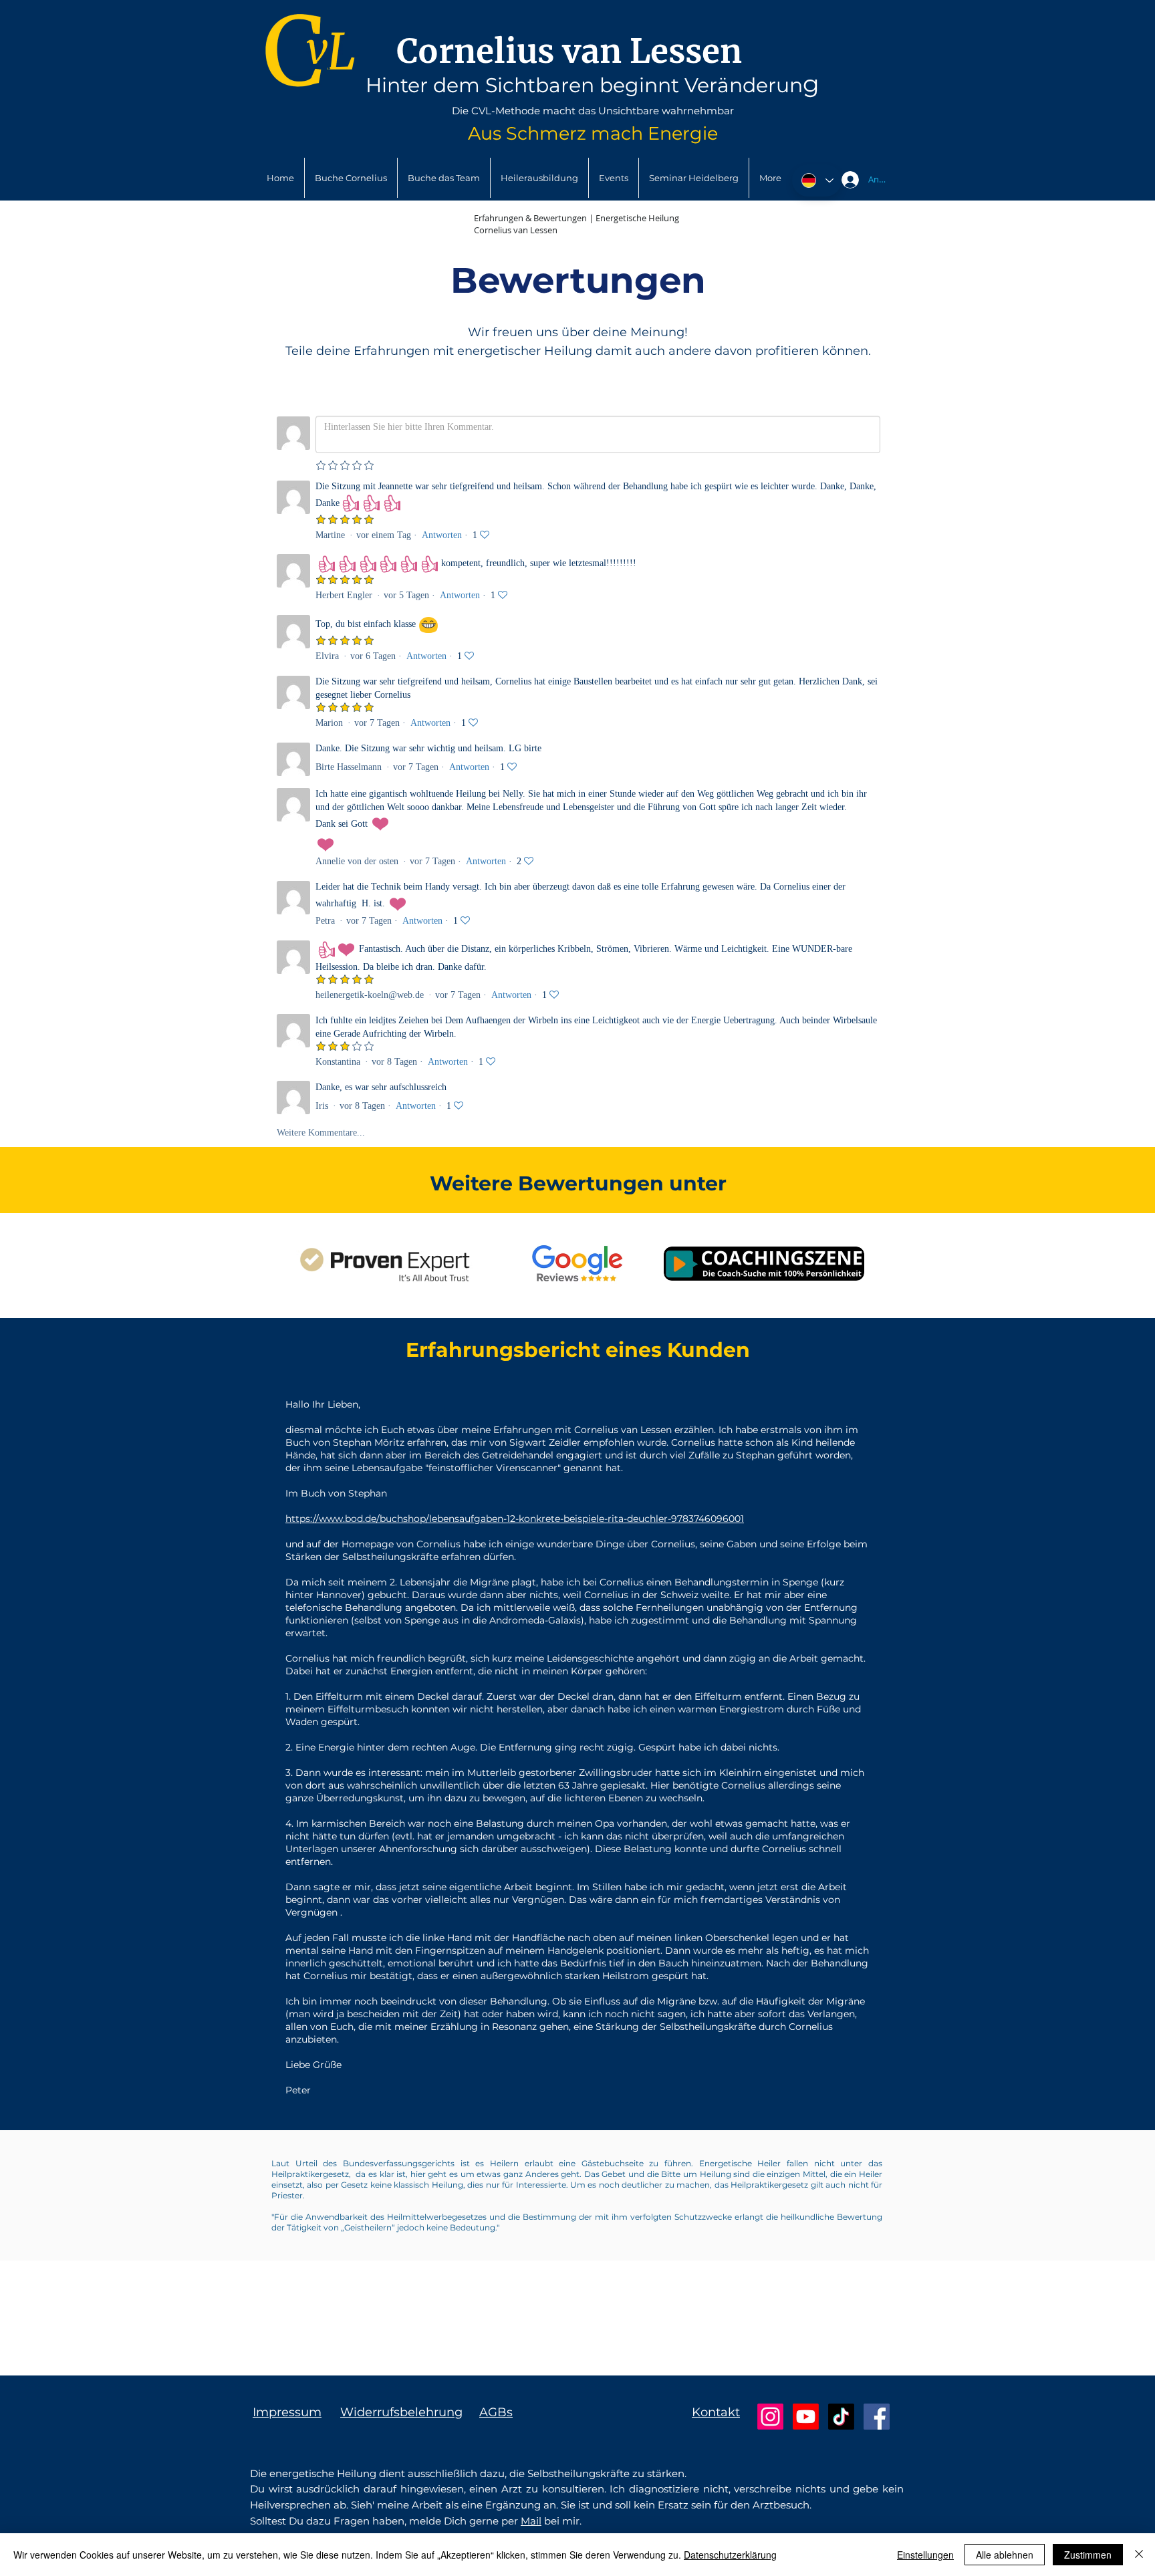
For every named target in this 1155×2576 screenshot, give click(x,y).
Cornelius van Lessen (569, 51)
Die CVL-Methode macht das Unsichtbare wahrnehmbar (593, 111)
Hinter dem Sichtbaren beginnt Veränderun (584, 85)
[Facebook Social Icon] (877, 2417)
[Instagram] (770, 2417)
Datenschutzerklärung (730, 2555)
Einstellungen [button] (925, 2555)
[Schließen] (1139, 2555)
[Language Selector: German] (817, 180)
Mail (531, 2521)
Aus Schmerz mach (558, 133)
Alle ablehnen (1005, 2555)
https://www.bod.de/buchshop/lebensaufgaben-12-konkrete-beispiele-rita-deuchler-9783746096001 (515, 1519)
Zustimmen (1088, 2555)
